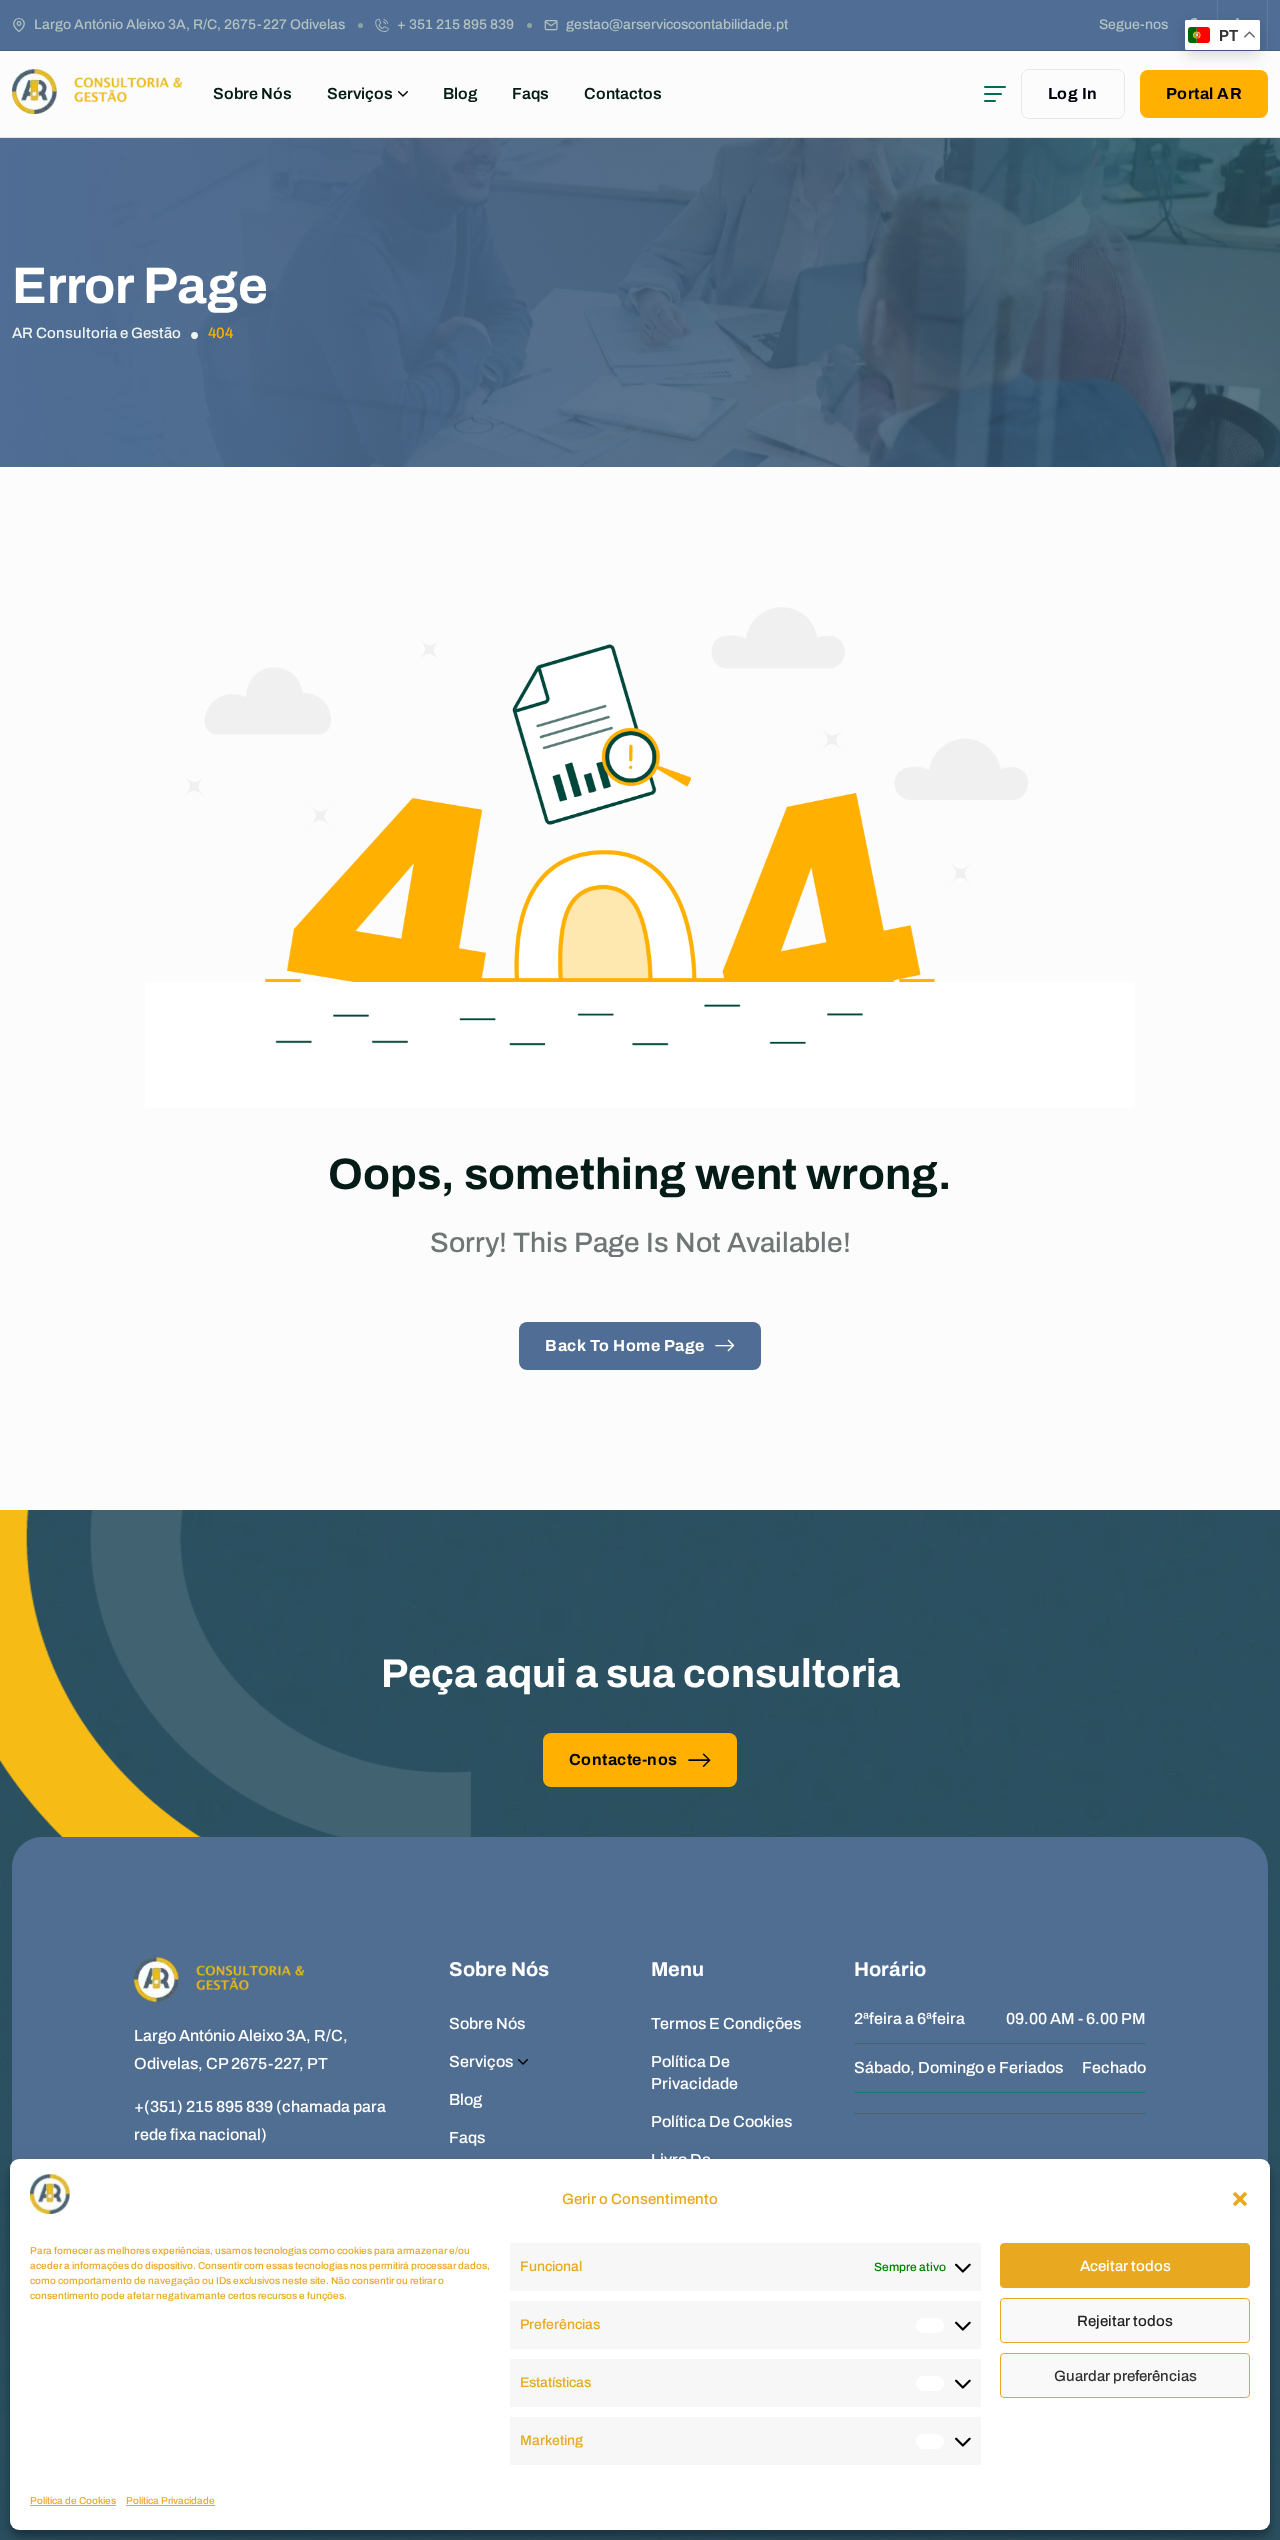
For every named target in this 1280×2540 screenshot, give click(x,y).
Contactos (623, 93)
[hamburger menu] (995, 94)
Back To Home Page (625, 1345)
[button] (1240, 2199)
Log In (1073, 93)
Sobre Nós (252, 93)
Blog (460, 93)
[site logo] (97, 104)
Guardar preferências (1125, 2376)
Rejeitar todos (1125, 2321)
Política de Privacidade (694, 2072)
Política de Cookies (73, 2500)
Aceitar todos (1125, 2266)
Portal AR (1204, 93)
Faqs (530, 93)
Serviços (360, 93)
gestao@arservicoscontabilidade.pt (677, 24)
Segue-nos (1133, 24)
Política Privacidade (170, 2500)
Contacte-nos (623, 1759)
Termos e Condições (726, 2023)
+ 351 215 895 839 (455, 24)
